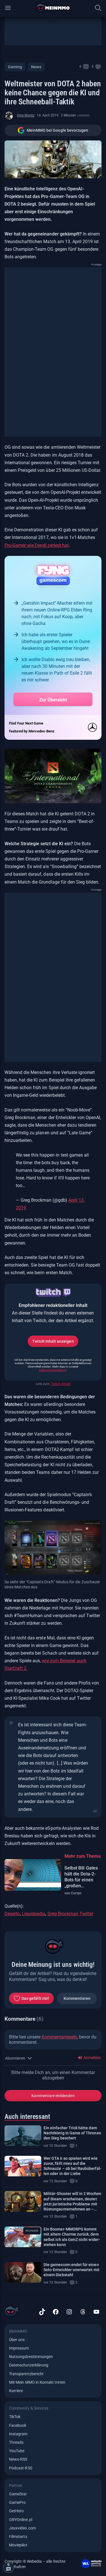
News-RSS (18, 2459)
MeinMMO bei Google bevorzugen (58, 130)
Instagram (18, 2434)
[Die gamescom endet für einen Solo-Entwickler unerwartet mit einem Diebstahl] (23, 2272)
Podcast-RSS (21, 2468)
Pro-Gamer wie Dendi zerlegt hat (37, 545)
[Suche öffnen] (98, 8)
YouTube (17, 2451)
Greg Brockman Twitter (71, 1914)
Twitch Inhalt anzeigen (53, 1341)
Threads (16, 2442)
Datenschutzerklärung (53, 1370)
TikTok (15, 2417)
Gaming (15, 67)
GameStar (18, 2494)
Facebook (18, 2425)
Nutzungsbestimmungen (31, 2357)
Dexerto (12, 1914)
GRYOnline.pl (21, 2520)
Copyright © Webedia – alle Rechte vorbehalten (35, 2564)
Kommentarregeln (59, 2037)
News (36, 67)
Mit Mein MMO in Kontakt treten (37, 2382)
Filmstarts (18, 2537)
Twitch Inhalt (60, 1384)
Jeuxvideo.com (22, 2528)
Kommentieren (77, 1998)
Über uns (17, 2340)
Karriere (16, 2391)
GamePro (17, 2502)
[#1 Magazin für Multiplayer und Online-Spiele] (53, 8)
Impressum (19, 2348)
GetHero (16, 2511)
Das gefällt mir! (35, 1998)
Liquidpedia (33, 1914)
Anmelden (92, 2058)
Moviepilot (18, 2545)
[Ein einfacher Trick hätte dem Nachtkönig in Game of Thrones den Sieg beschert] (23, 2136)
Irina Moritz (26, 115)
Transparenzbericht (26, 2374)
